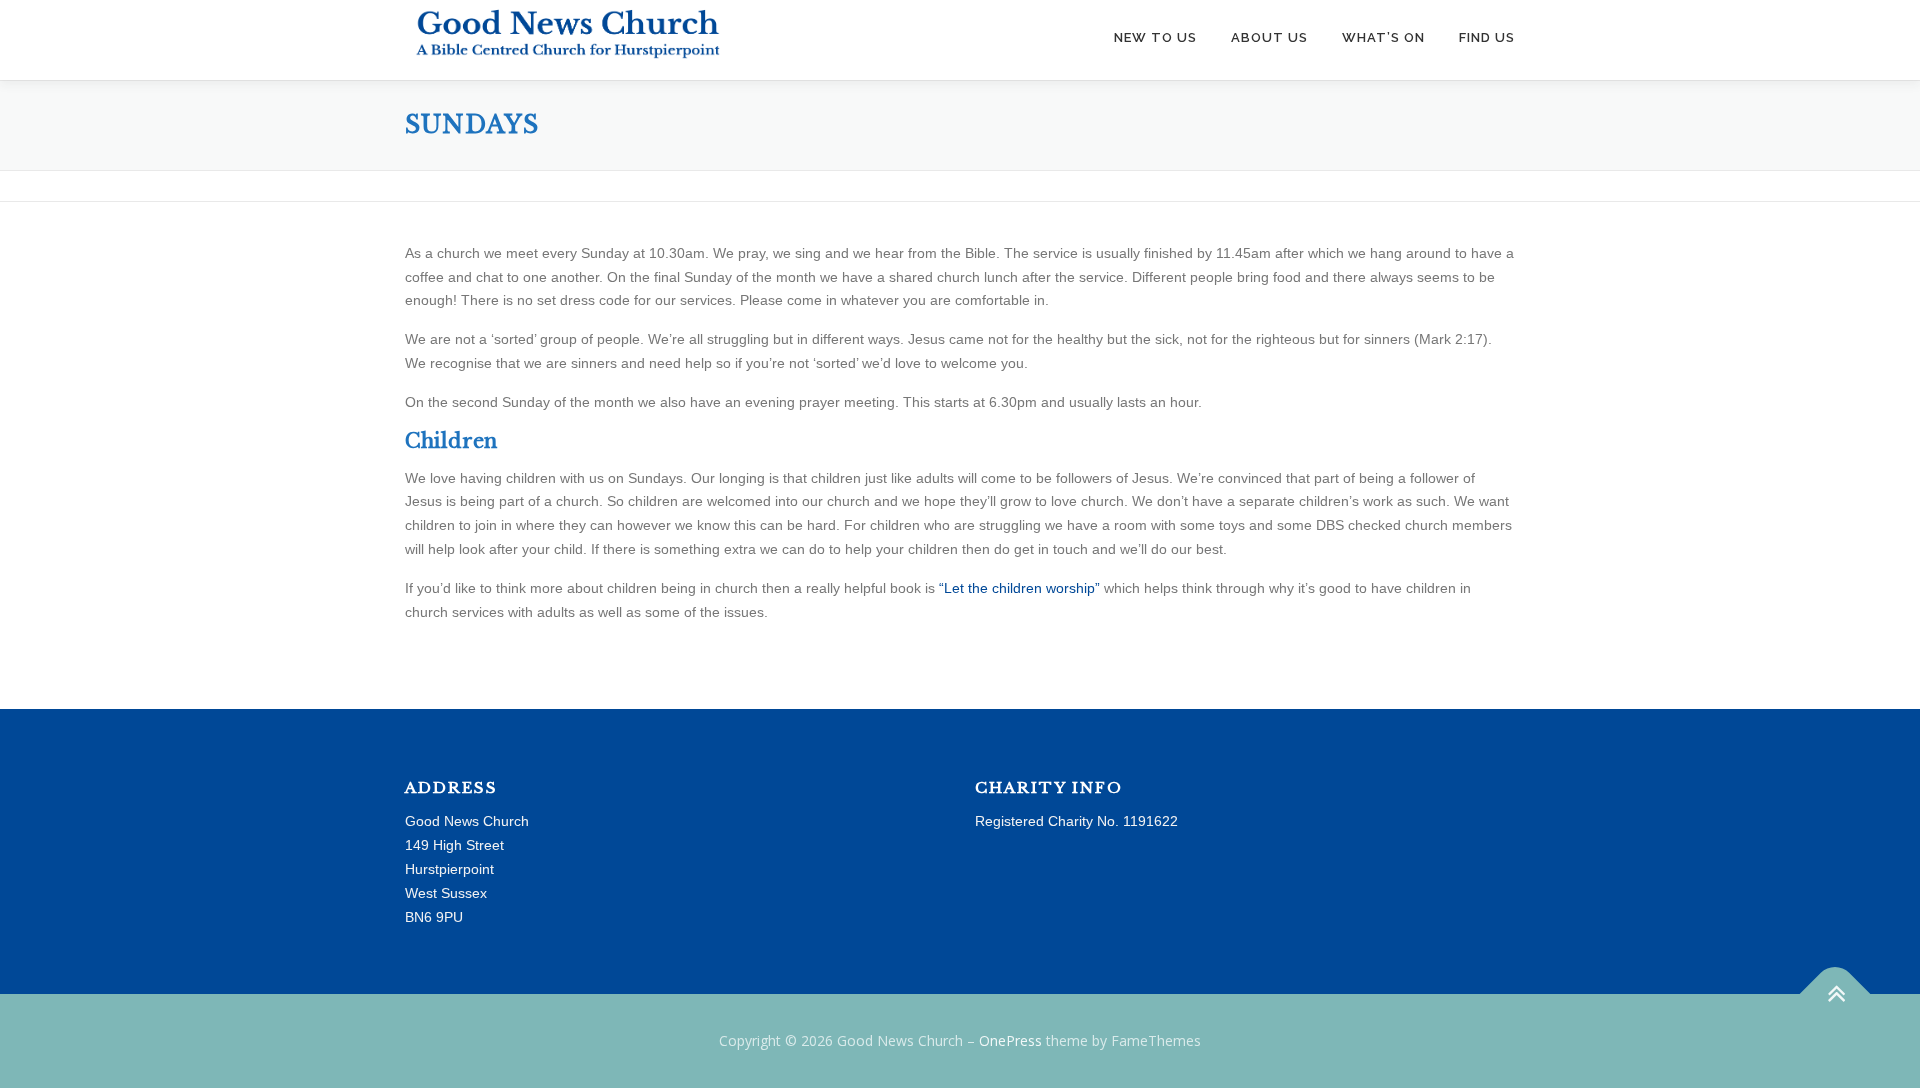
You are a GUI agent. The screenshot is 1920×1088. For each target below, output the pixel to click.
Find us (1487, 37)
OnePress (1010, 1040)
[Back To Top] (1835, 994)
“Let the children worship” (1019, 588)
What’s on (1383, 37)
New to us (1155, 37)
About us (1269, 37)
